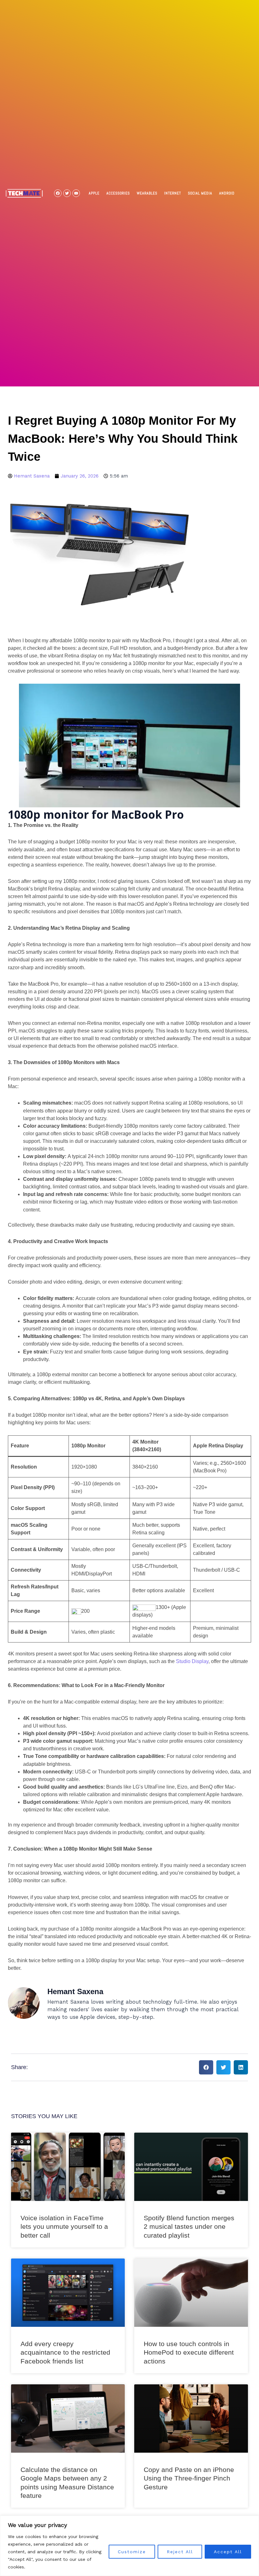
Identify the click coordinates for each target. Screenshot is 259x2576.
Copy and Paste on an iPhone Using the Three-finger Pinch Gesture (189, 2478)
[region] (129, 2546)
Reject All (180, 2552)
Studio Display (192, 1661)
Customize (132, 2552)
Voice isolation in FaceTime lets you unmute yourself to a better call (64, 2227)
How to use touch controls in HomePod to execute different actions (189, 2352)
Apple (94, 193)
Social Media (200, 193)
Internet (173, 193)
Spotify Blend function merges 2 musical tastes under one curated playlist (189, 2227)
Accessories (118, 193)
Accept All (228, 2552)
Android (227, 193)
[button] (206, 2067)
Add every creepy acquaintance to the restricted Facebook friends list (65, 2352)
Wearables (147, 193)
